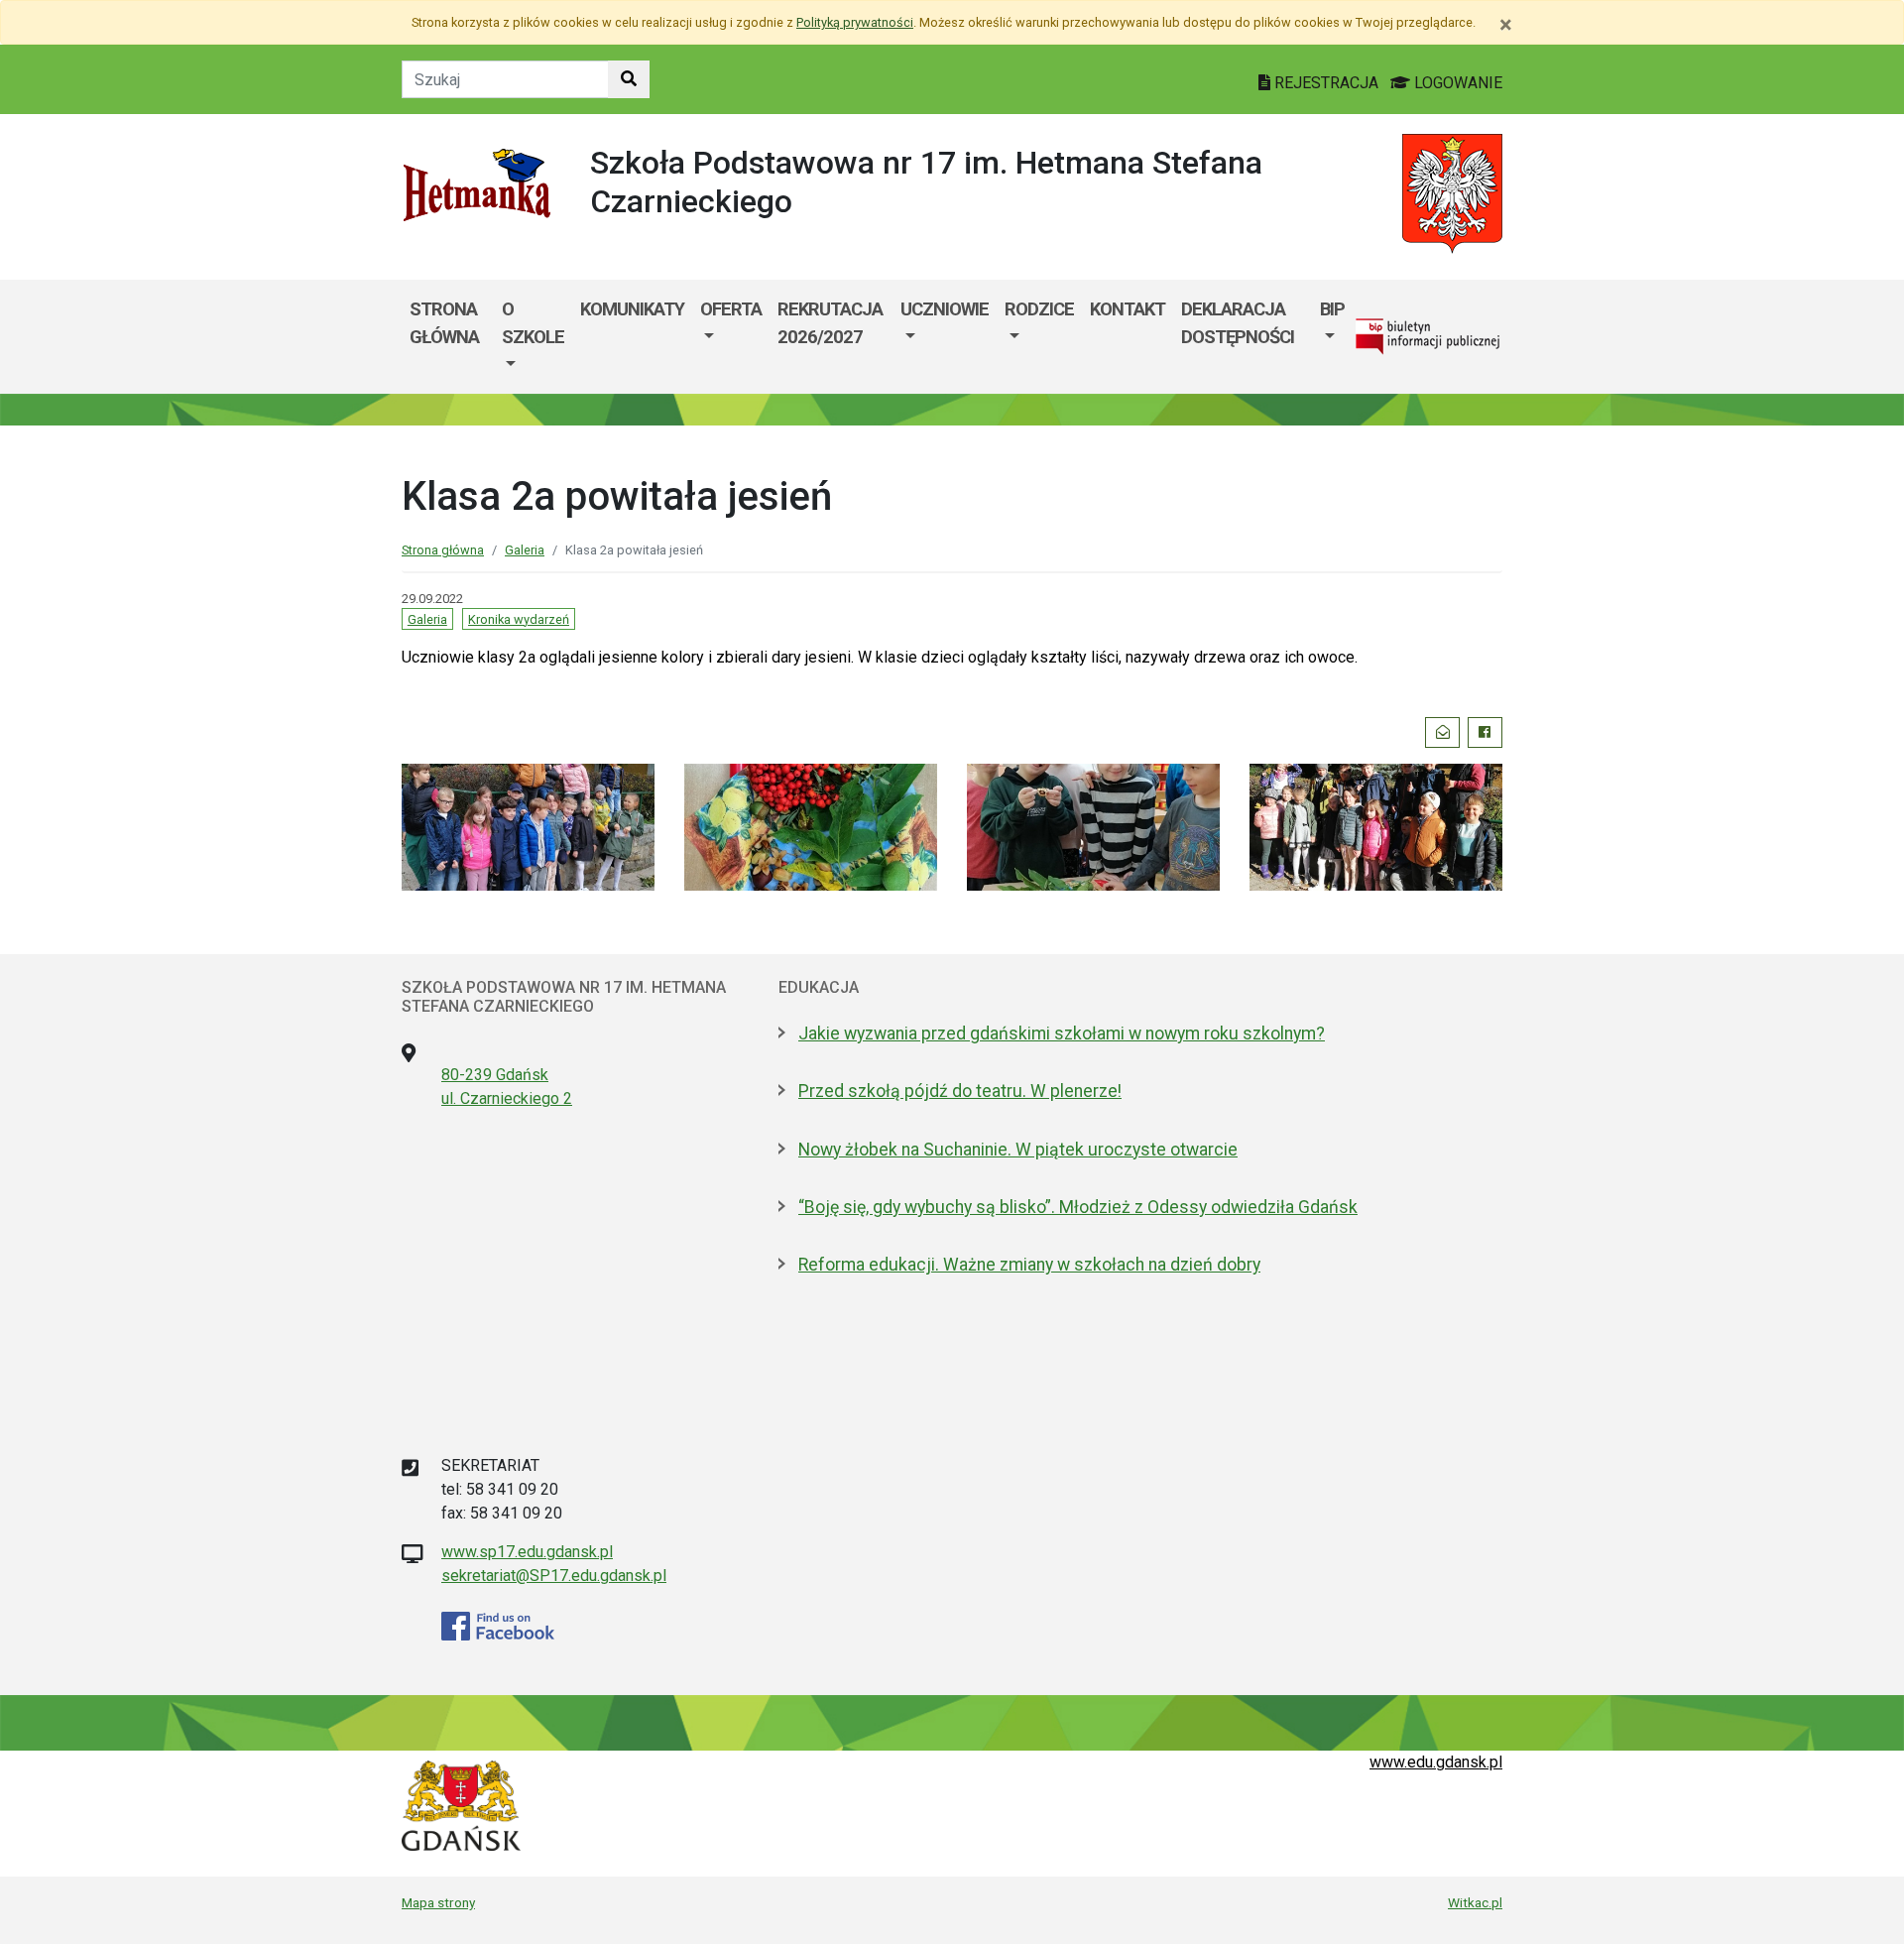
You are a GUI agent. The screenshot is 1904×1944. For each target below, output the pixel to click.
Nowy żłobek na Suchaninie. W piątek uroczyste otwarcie (1018, 1150)
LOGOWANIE (1456, 83)
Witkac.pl (1475, 1902)
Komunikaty (632, 309)
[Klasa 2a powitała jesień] (528, 826)
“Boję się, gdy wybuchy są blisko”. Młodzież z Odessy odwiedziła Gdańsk (1078, 1207)
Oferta (731, 309)
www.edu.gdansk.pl (1436, 1762)
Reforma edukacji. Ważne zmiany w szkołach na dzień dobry (1029, 1265)
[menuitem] (533, 337)
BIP (1332, 309)
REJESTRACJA (1326, 83)
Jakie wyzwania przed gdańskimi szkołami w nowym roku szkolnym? (1062, 1033)
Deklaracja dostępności (1238, 323)
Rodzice (1039, 309)
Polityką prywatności (855, 22)
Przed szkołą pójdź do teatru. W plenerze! (960, 1091)
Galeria (525, 550)
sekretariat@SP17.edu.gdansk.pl (554, 1576)
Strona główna (444, 323)
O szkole (533, 323)
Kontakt (1128, 309)
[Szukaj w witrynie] (629, 79)
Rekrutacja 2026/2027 (830, 323)
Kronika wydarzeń (519, 619)
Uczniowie (945, 309)
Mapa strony (438, 1902)
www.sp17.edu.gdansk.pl (527, 1552)
